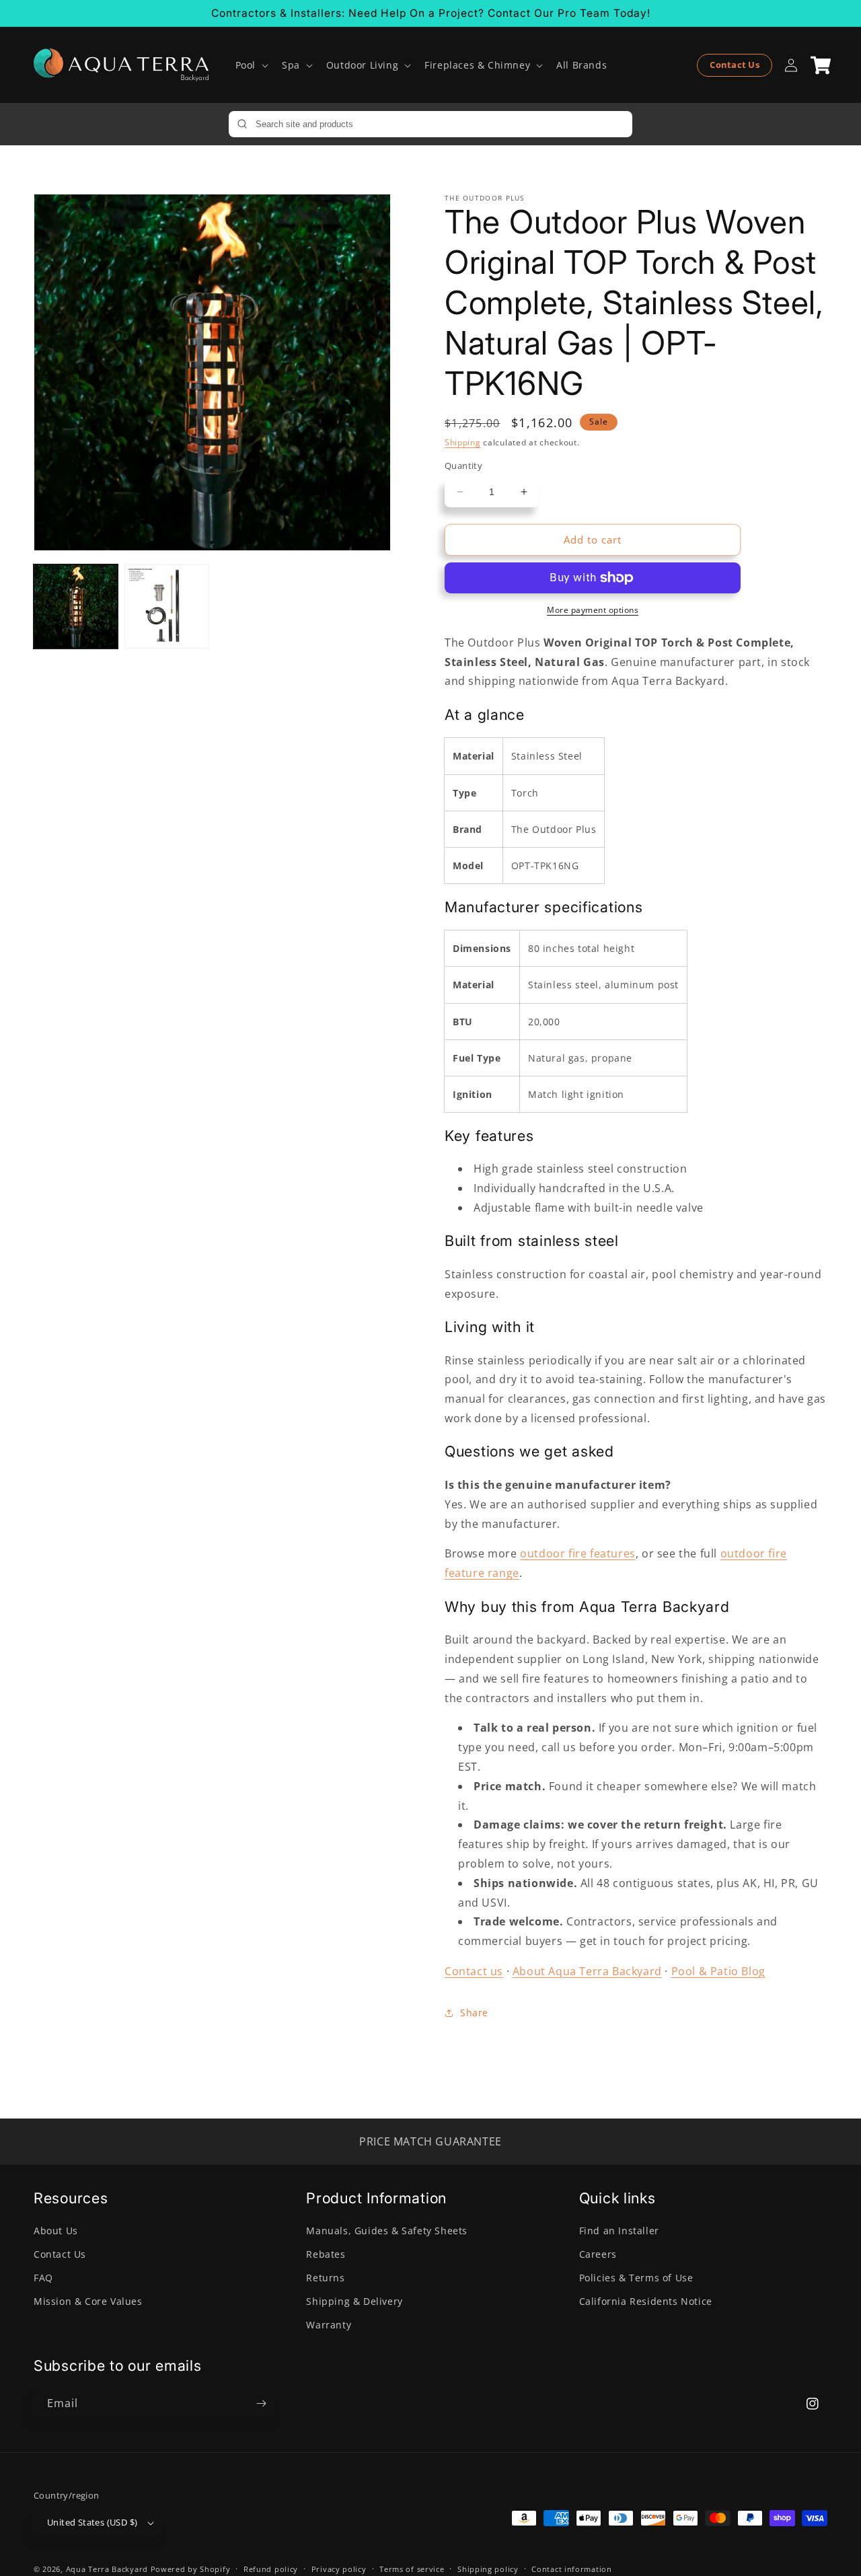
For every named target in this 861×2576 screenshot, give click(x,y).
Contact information (571, 2569)
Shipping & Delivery (354, 2301)
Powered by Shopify (191, 2569)
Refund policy (271, 2569)
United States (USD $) (92, 2522)
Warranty (329, 2325)
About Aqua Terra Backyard (587, 1971)
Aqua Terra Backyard (107, 2569)
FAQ (43, 2278)
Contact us (474, 1971)
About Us (56, 2231)
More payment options (593, 610)
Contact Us (735, 65)
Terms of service (412, 2569)
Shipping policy (488, 2569)
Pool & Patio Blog (718, 1971)
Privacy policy (339, 2569)
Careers (598, 2254)
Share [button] (474, 2013)
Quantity (463, 466)
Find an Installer (619, 2231)
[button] (251, 65)
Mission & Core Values (88, 2301)
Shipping (463, 442)
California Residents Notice (646, 2301)
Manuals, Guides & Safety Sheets (387, 2231)
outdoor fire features (578, 1553)
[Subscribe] (261, 2403)
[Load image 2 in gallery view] (166, 606)
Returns (325, 2278)
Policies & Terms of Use (636, 2278)
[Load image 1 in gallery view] (76, 606)
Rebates (326, 2254)
